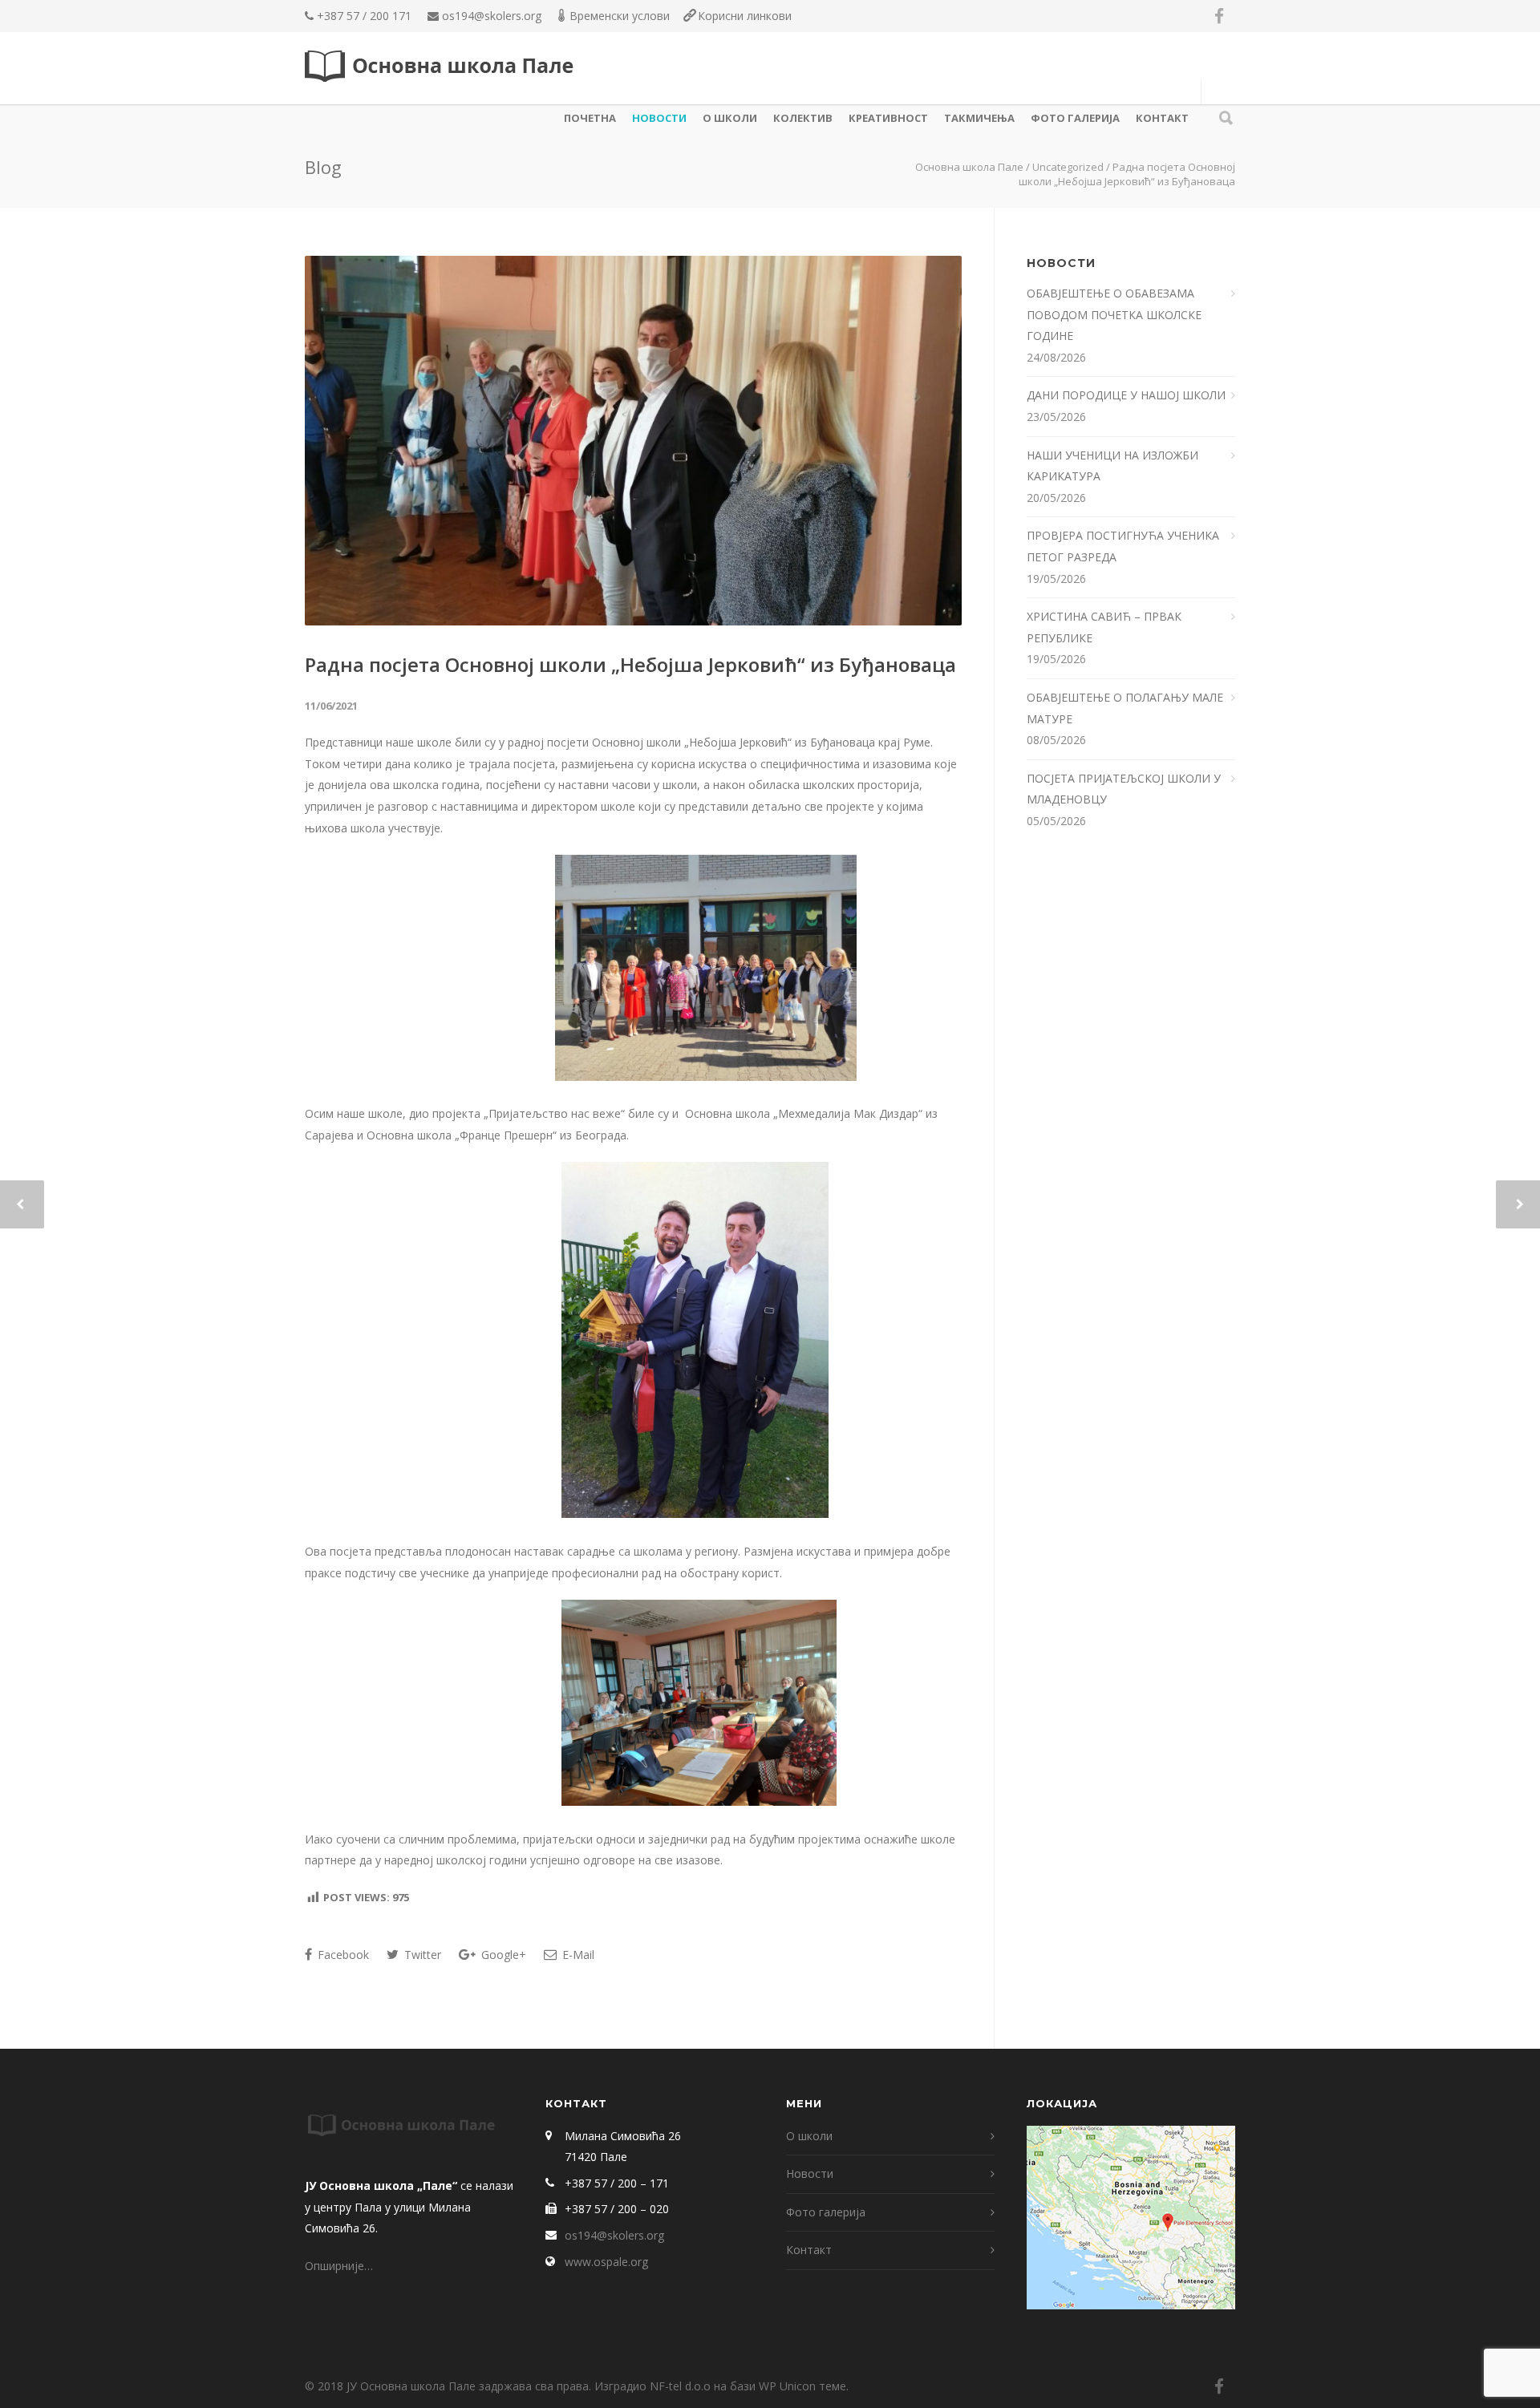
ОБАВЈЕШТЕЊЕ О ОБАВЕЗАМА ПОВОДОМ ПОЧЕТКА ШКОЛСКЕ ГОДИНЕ (1114, 314)
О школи (730, 118)
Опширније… (339, 2266)
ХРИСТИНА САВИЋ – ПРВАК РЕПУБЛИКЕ (1104, 627)
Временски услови (620, 16)
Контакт (1162, 118)
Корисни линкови (745, 16)
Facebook (342, 1955)
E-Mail (577, 1955)
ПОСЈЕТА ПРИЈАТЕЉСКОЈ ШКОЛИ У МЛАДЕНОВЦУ (1124, 789)
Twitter (421, 1955)
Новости (659, 118)
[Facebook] (1219, 16)
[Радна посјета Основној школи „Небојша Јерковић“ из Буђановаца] (633, 441)
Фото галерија (1075, 118)
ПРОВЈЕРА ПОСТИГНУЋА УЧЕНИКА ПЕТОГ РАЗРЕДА (1123, 546)
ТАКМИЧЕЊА (979, 118)
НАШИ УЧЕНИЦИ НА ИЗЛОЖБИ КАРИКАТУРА (1112, 466)
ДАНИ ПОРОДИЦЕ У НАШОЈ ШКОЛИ (1128, 395)
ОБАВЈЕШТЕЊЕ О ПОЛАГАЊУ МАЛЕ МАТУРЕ (1125, 708)
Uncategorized (1068, 167)
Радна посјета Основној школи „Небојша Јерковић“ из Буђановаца (630, 664)
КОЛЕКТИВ (803, 118)
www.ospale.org (606, 2262)
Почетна (590, 118)
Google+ (502, 1955)
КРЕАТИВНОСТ (888, 118)
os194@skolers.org (492, 16)
